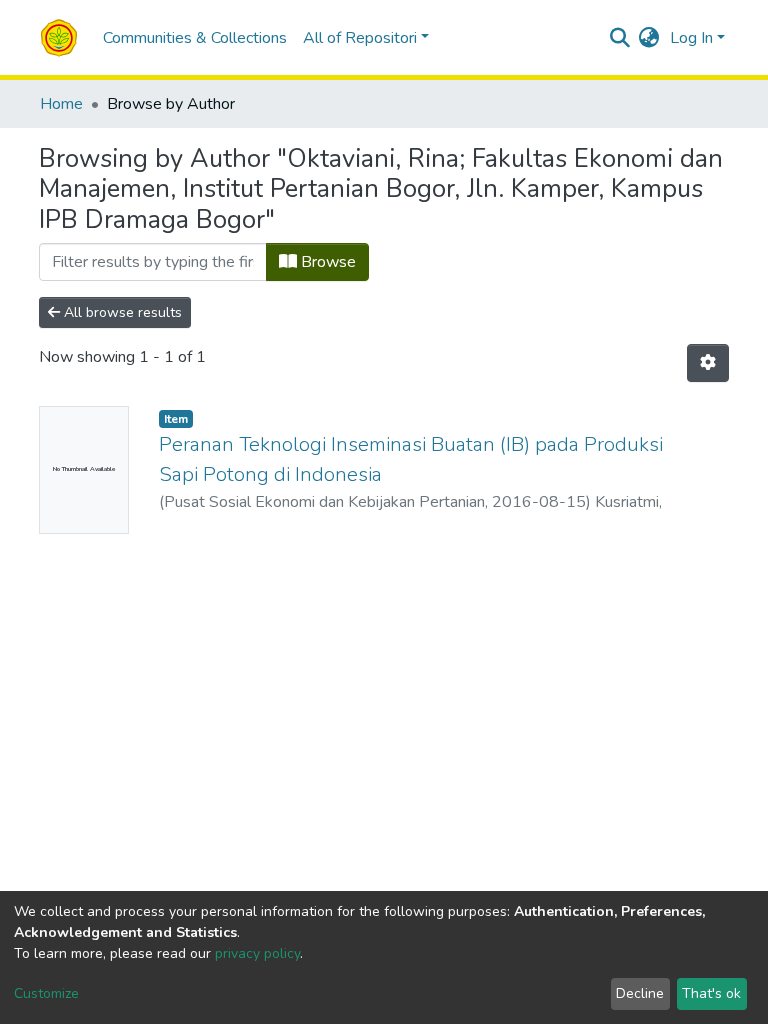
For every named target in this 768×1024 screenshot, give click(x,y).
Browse (326, 262)
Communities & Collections (195, 38)
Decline (640, 993)
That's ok (711, 993)
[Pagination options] (708, 363)
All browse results (121, 312)
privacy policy (257, 953)
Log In (691, 38)
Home (61, 104)
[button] (649, 38)
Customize (46, 993)
